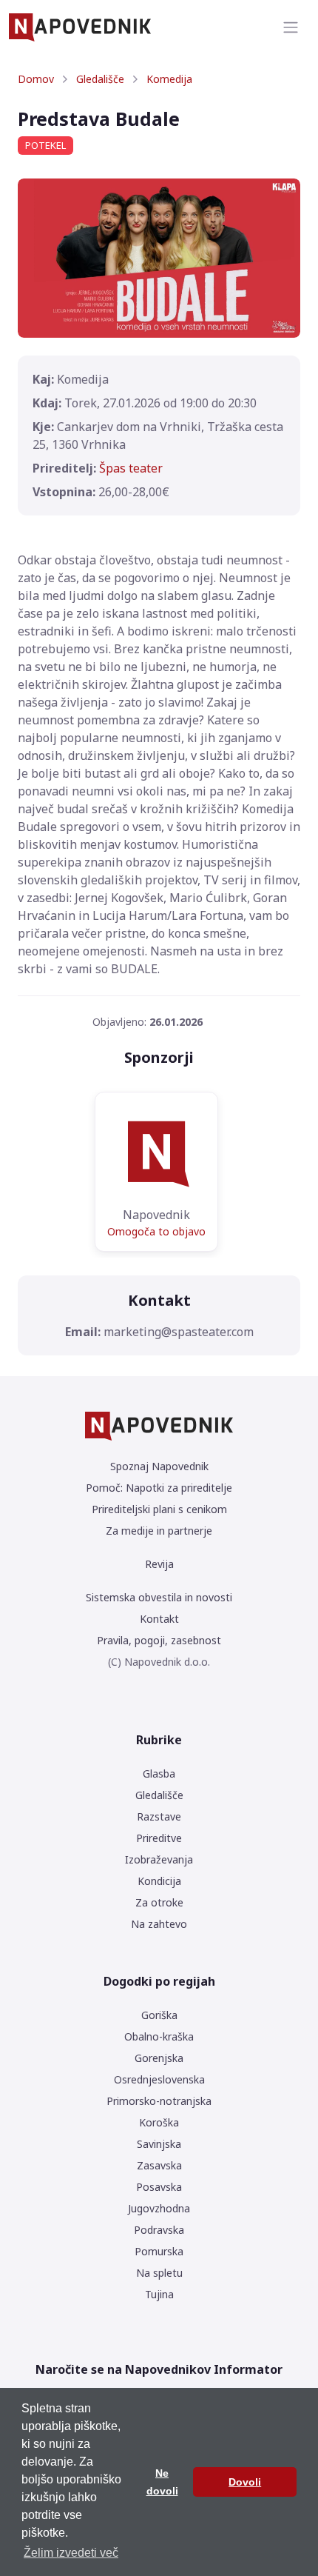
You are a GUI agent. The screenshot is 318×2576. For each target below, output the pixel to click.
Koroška (159, 2122)
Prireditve (159, 1838)
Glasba (159, 1773)
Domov (36, 79)
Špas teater (131, 468)
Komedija (169, 79)
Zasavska (159, 2165)
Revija (159, 1564)
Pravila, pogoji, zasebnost (159, 1640)
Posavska (159, 2187)
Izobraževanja (159, 1859)
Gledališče (100, 79)
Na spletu (159, 2273)
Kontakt (159, 1619)
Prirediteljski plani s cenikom (159, 1509)
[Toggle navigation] (291, 27)
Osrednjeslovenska (159, 2079)
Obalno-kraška (159, 2036)
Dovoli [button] (245, 2482)
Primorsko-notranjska (159, 2101)
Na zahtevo (159, 1924)
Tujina (159, 2294)
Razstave (159, 1816)
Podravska (159, 2230)
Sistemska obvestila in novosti (159, 1597)
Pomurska (159, 2251)
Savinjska (159, 2144)
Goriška (159, 2015)
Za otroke (159, 1902)
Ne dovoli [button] (162, 2482)
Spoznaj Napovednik (159, 1466)
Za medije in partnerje (159, 1531)
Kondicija (159, 1881)
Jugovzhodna (159, 2208)
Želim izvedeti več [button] (71, 2553)
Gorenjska (159, 2058)
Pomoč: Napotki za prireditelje (159, 1488)
